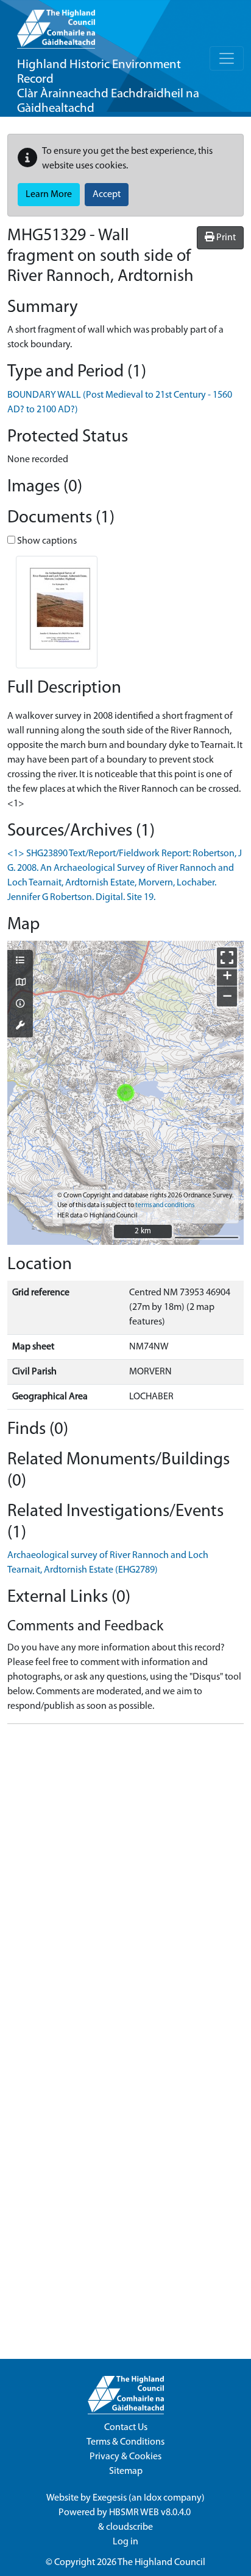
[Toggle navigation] (227, 58)
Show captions (46, 541)
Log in (125, 2542)
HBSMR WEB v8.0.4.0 (151, 2513)
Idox (153, 2498)
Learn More (49, 195)
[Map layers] (20, 961)
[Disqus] (125, 1886)
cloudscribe (129, 2527)
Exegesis (110, 2498)
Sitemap (126, 2471)
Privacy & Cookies (125, 2457)
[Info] (20, 1005)
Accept (107, 195)
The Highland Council (161, 2563)
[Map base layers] (20, 983)
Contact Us (126, 2428)
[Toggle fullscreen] (227, 957)
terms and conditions (165, 1206)
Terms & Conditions (125, 2442)
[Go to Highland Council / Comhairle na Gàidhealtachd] (56, 24)
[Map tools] (20, 1027)
